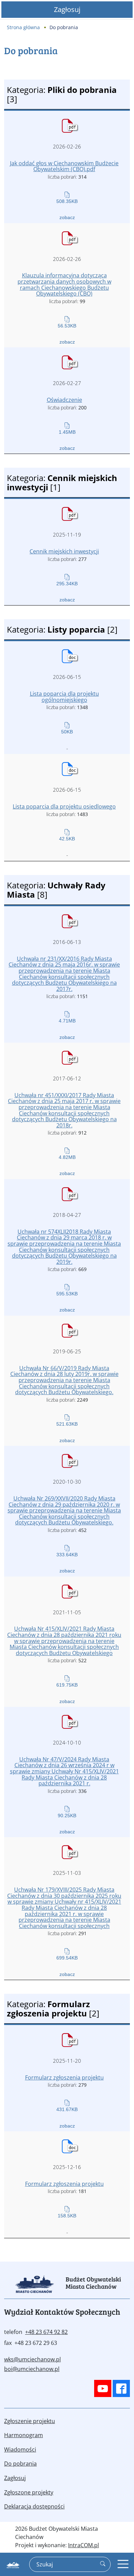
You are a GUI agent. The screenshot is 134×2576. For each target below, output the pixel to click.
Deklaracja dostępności (34, 2506)
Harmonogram (24, 2435)
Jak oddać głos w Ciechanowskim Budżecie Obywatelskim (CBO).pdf (64, 166)
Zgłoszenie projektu (30, 2421)
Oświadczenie (64, 400)
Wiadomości (20, 2449)
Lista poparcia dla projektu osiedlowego (64, 807)
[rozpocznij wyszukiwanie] (103, 2564)
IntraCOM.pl (83, 2545)
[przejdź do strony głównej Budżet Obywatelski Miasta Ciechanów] (13, 2566)
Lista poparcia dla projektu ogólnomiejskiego (64, 697)
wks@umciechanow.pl (32, 2359)
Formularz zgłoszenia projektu (64, 2078)
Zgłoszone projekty (29, 2492)
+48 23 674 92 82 (46, 2332)
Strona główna (23, 27)
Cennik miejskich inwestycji (64, 552)
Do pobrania (20, 2464)
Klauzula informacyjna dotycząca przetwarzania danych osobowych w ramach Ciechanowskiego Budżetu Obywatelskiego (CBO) (64, 285)
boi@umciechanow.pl (32, 2369)
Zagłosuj (67, 9)
